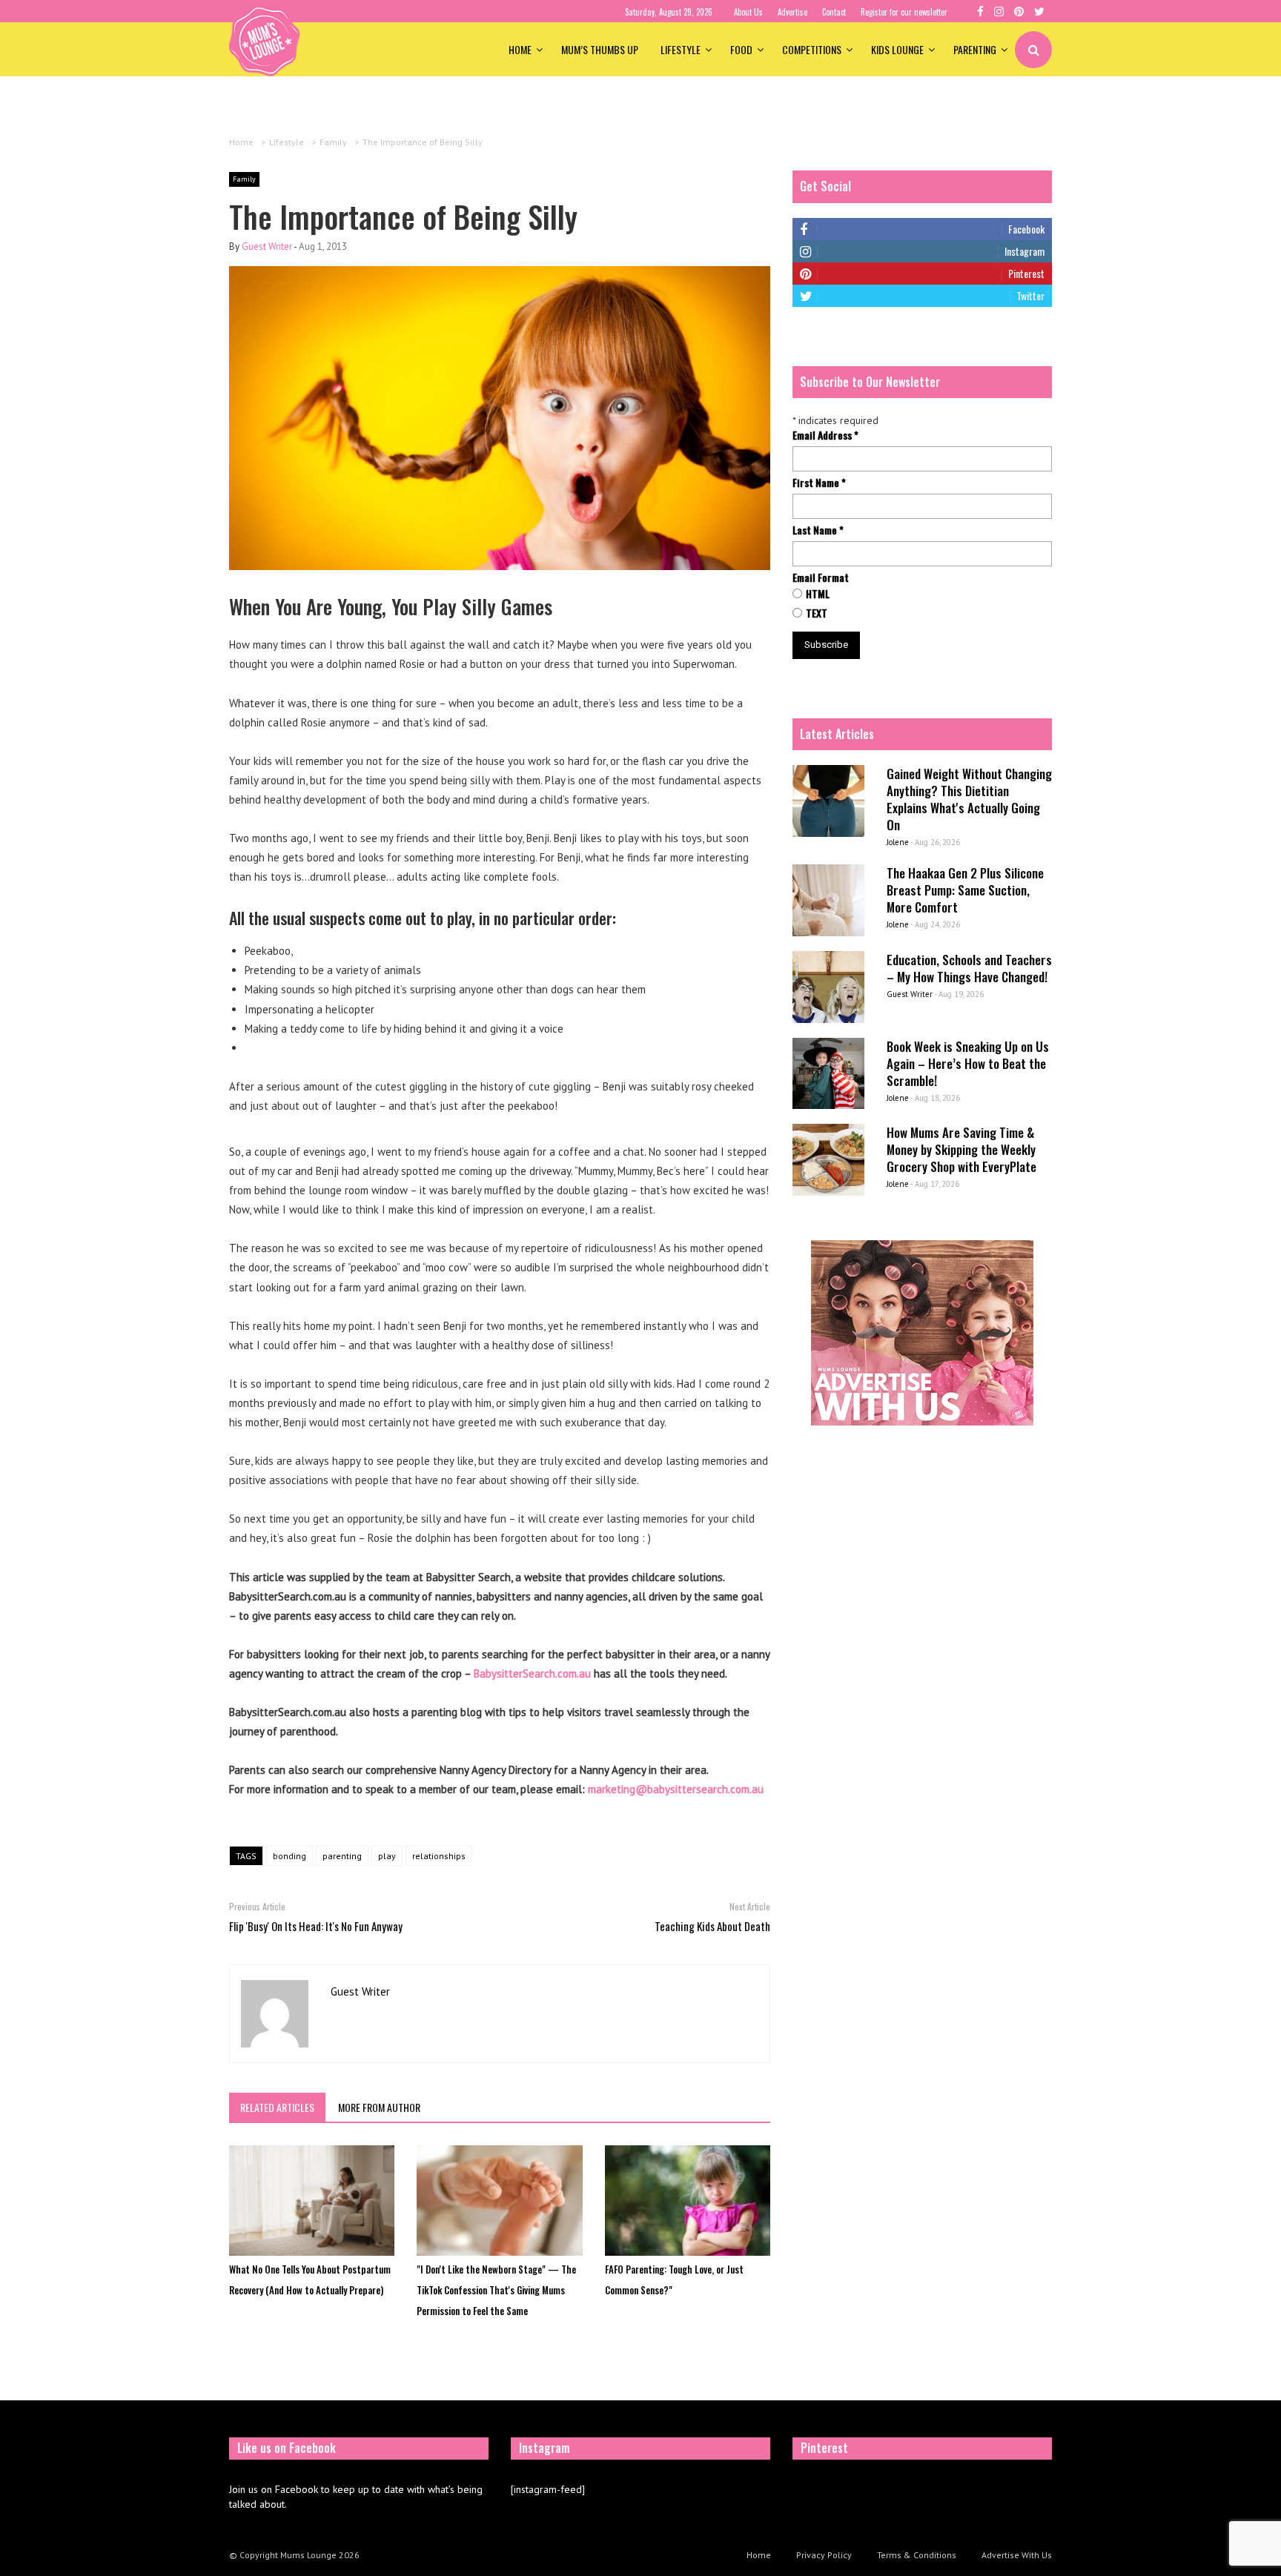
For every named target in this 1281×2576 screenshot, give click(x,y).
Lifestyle (681, 49)
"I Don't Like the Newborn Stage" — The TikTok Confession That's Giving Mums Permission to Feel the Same (496, 2290)
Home (520, 49)
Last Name (818, 530)
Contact (834, 12)
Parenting (975, 49)
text (817, 613)
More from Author (379, 2107)
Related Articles (277, 2107)
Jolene (898, 842)
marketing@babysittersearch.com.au (676, 1789)
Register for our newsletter (904, 12)
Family (244, 179)
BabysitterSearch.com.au (532, 1673)
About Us (748, 12)
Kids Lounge (897, 49)
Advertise (792, 12)
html (818, 594)
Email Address (825, 435)
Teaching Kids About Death (712, 1926)
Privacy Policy (824, 2555)
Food (741, 49)
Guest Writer (267, 246)
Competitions (812, 49)
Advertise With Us (1017, 2555)
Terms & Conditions (917, 2555)
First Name (819, 483)
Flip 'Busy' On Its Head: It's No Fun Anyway (316, 1926)
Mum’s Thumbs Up (600, 49)
